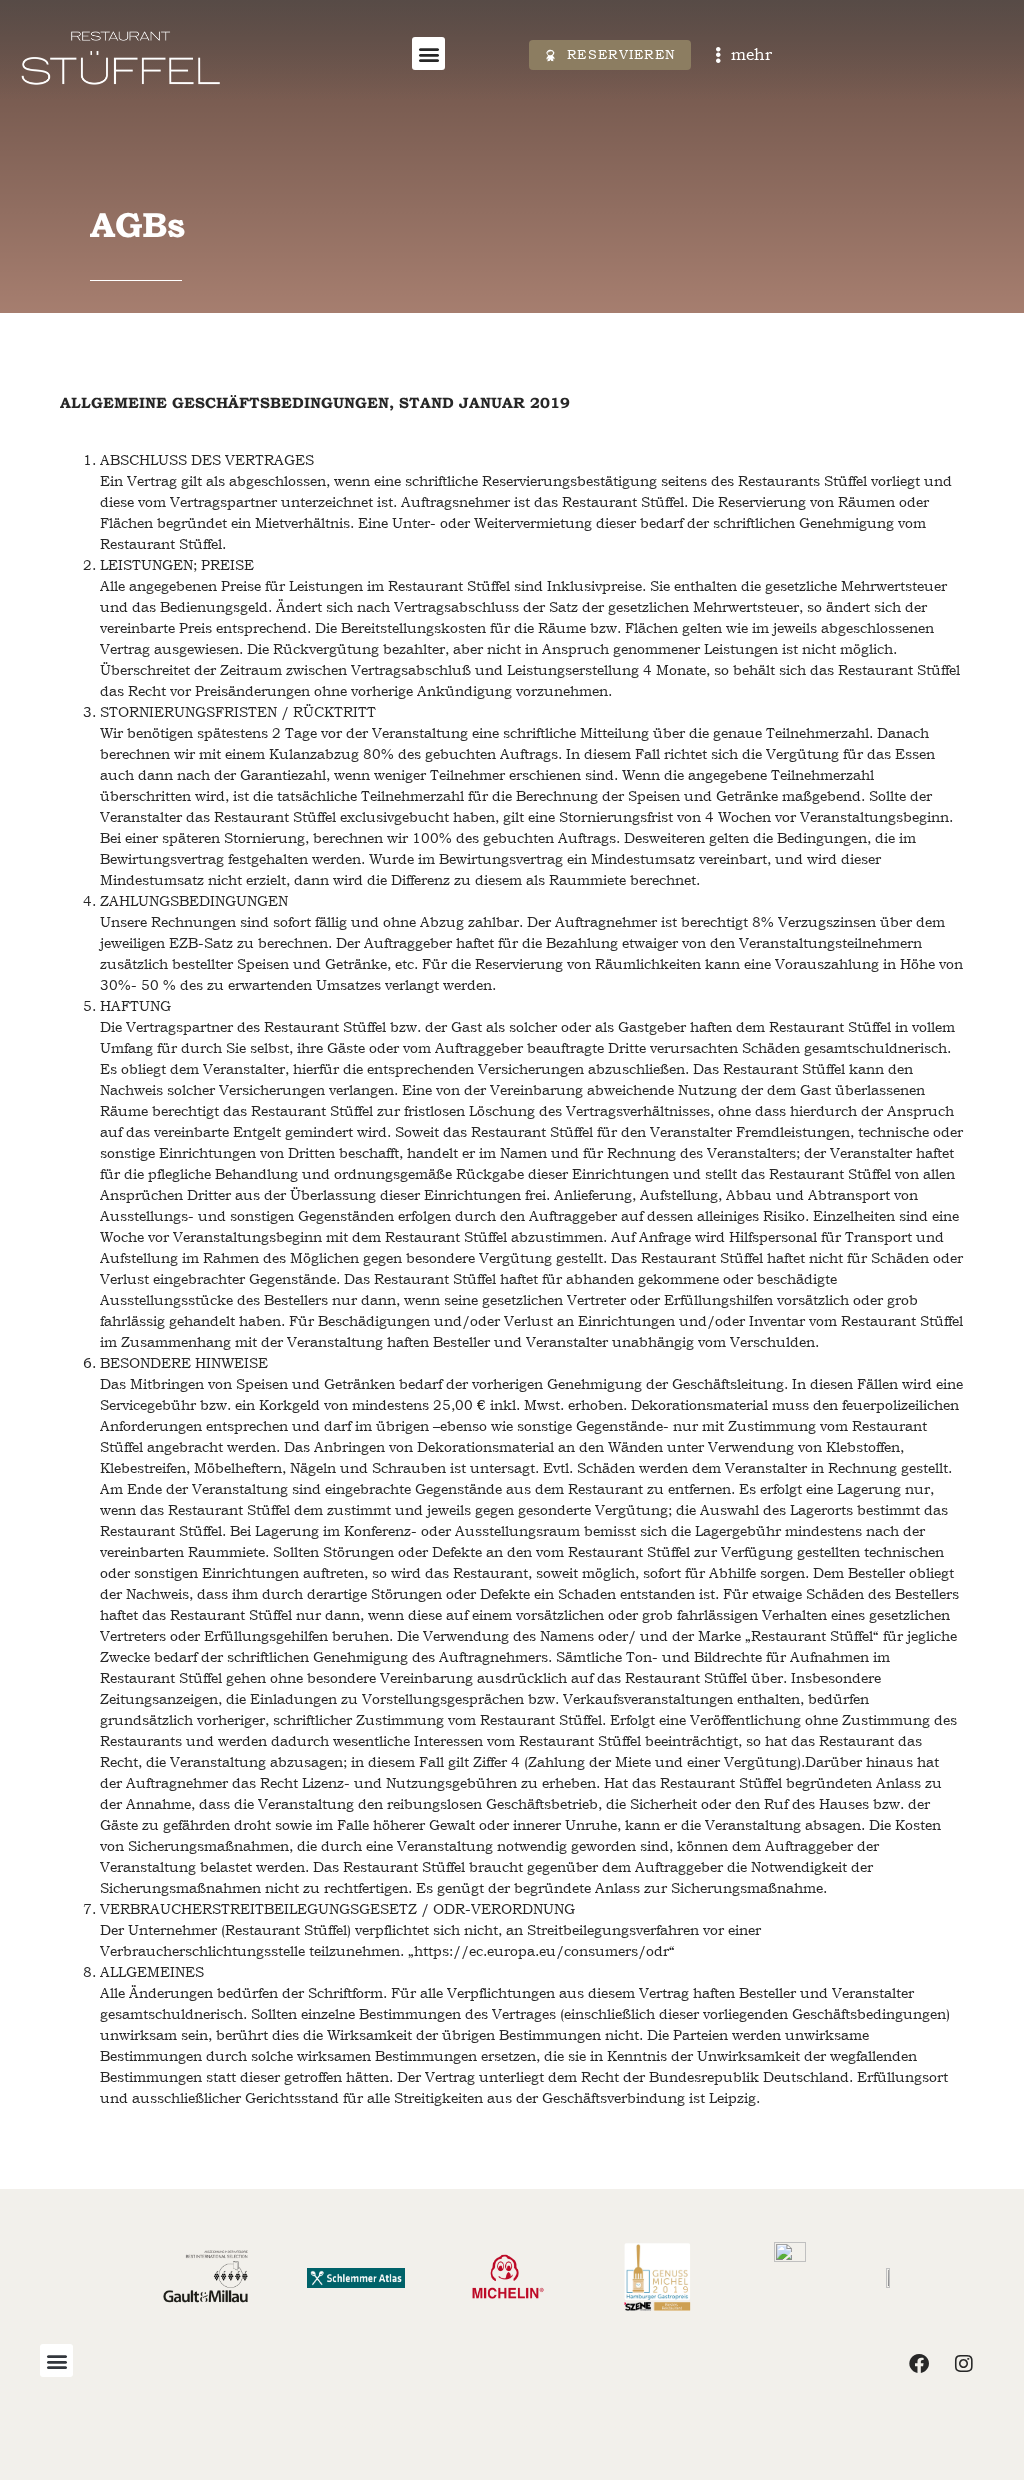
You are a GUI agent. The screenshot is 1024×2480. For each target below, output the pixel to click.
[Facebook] (919, 2364)
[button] (428, 53)
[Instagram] (964, 2364)
